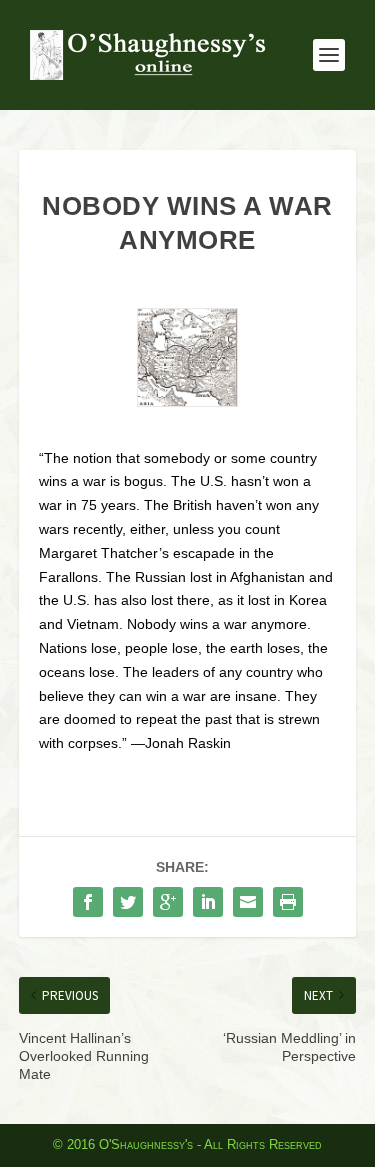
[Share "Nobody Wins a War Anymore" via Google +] (168, 902)
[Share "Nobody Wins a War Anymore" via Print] (288, 902)
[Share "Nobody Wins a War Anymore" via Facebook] (88, 902)
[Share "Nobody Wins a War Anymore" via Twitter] (128, 902)
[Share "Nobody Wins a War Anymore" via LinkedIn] (208, 902)
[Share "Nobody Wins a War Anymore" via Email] (248, 902)
